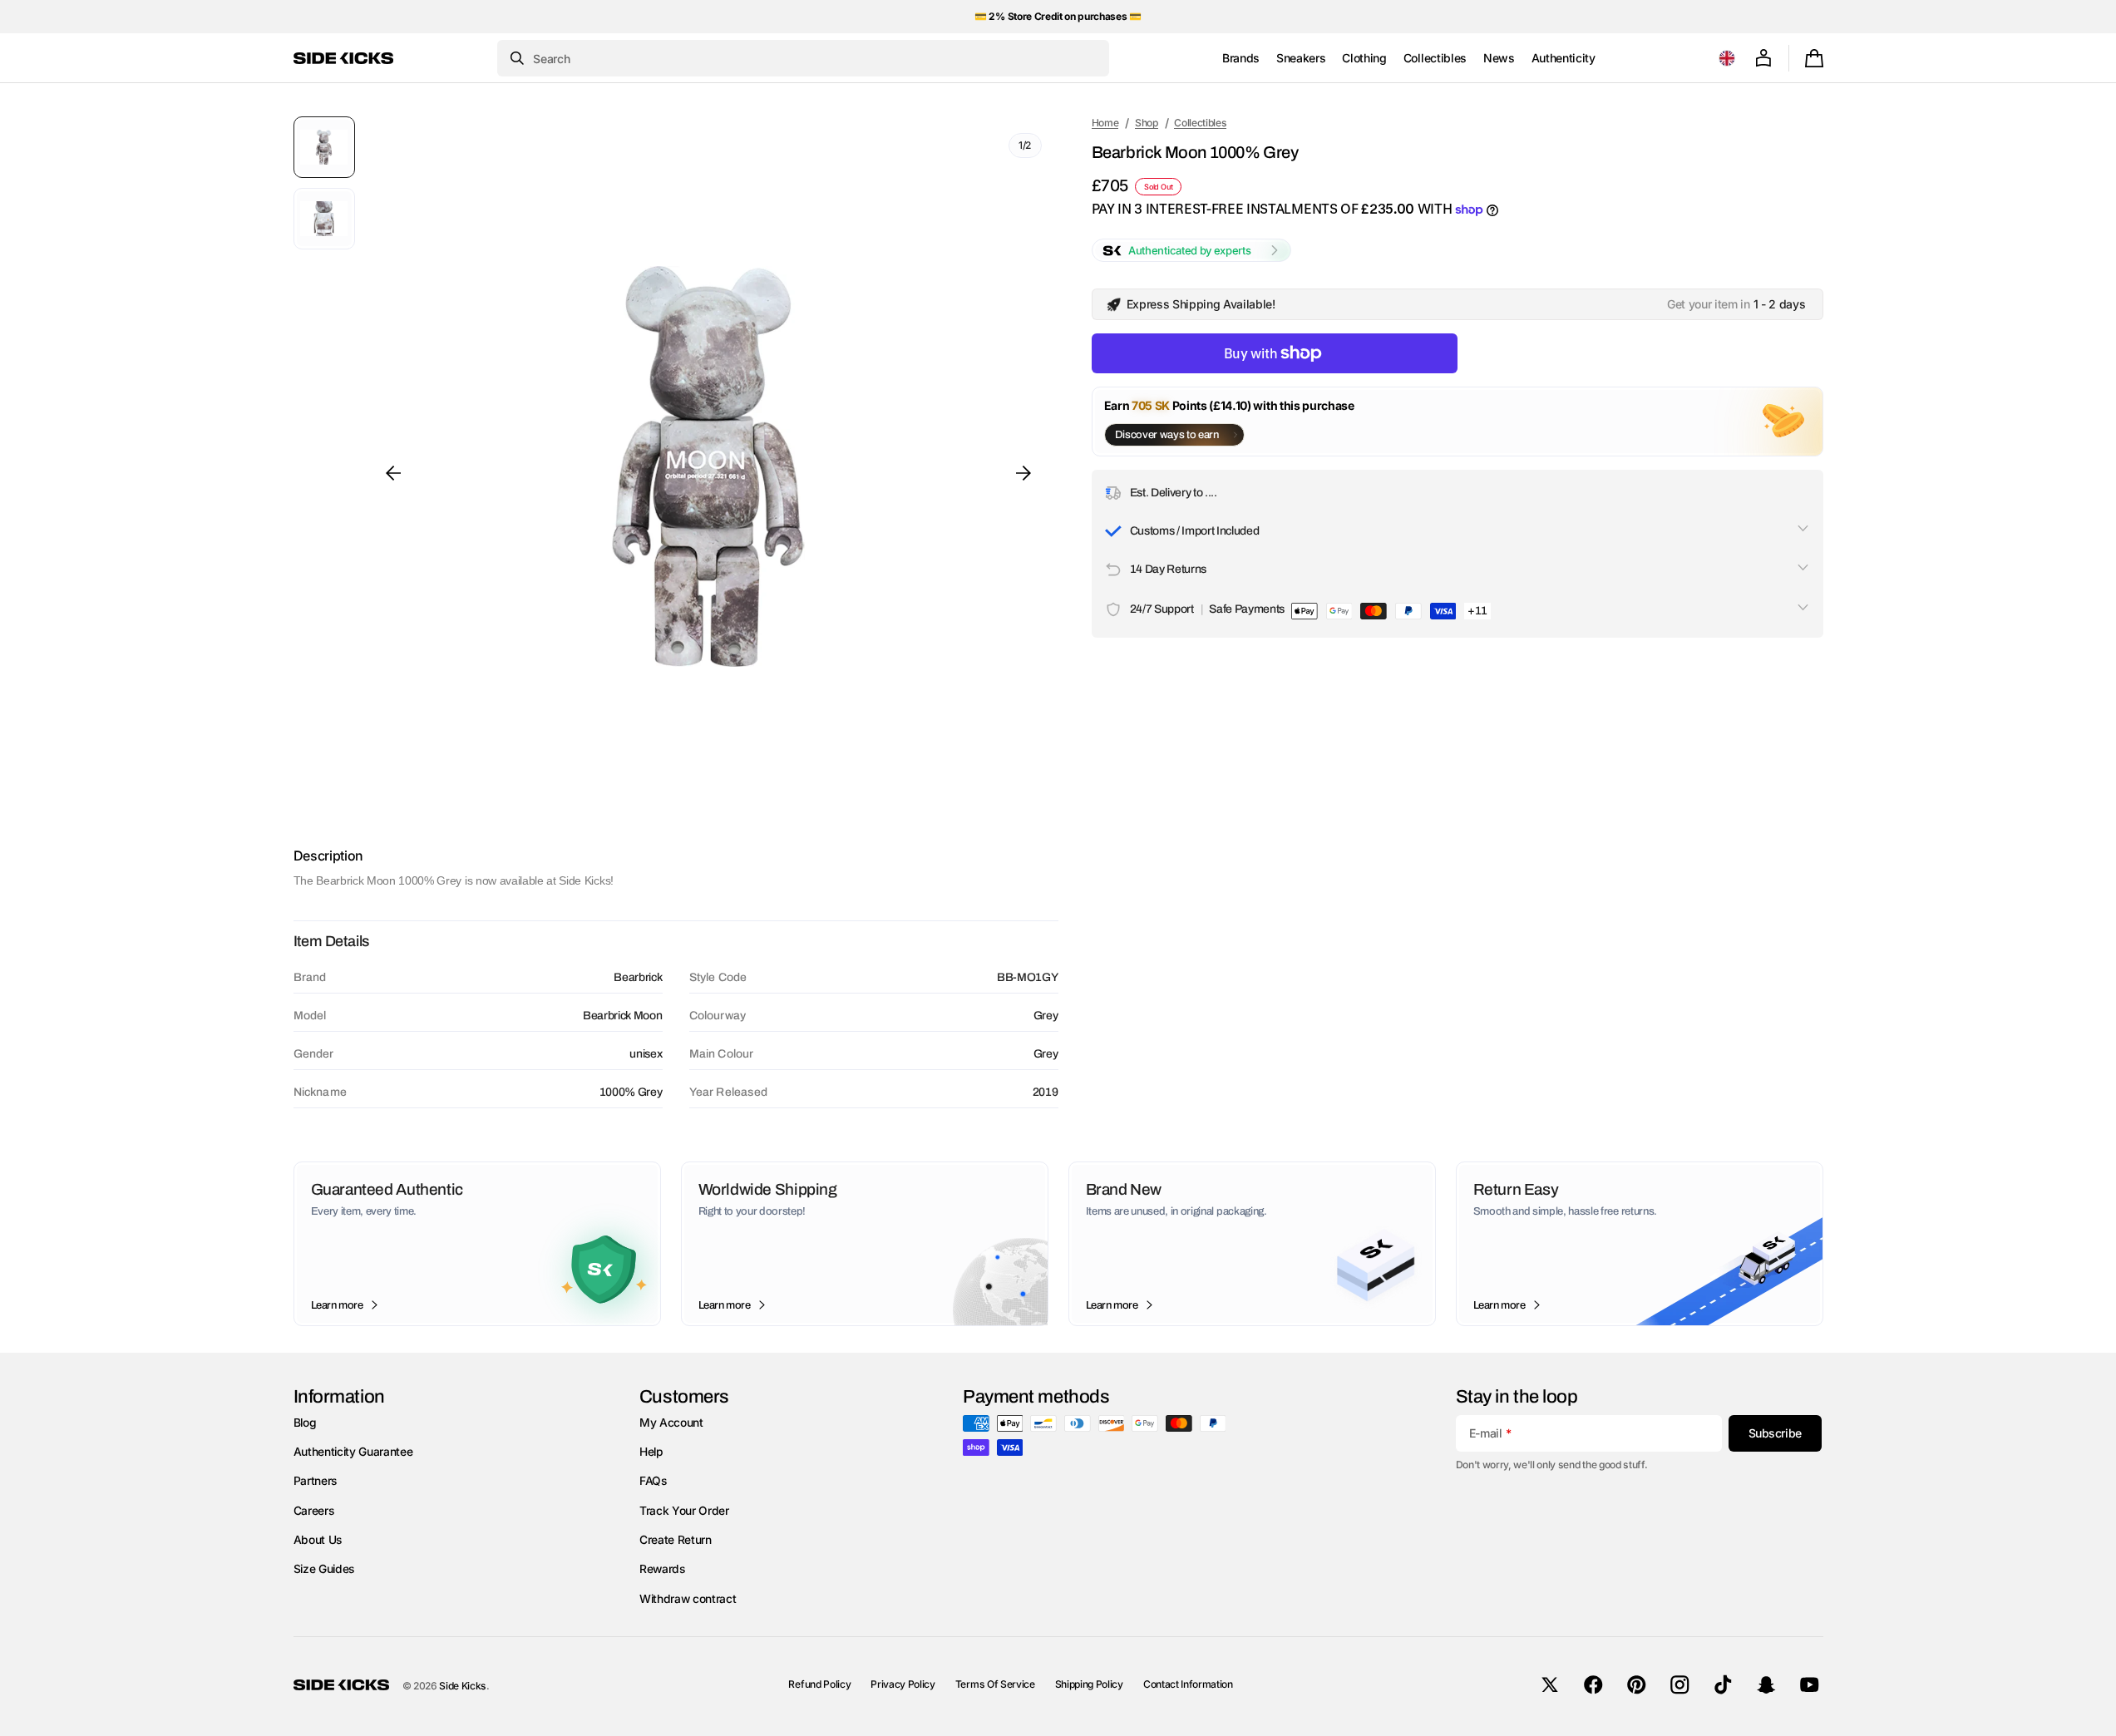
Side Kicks (463, 1686)
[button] (1727, 58)
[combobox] (803, 58)
